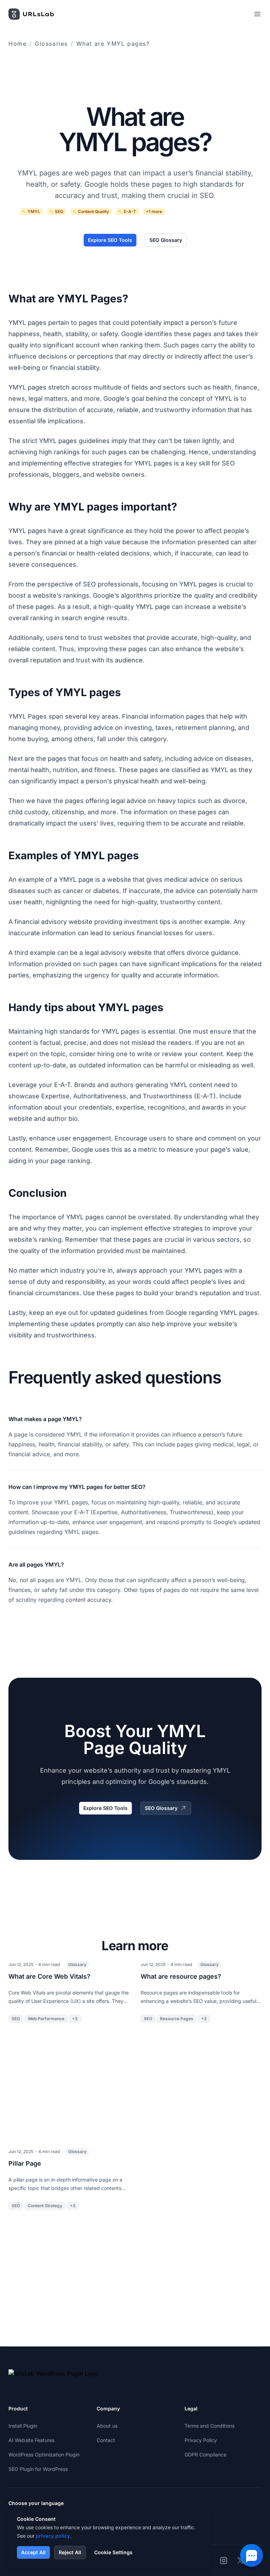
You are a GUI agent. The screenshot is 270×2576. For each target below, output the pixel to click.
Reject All (70, 2552)
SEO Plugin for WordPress (38, 2469)
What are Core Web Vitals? (49, 1976)
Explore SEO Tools (110, 240)
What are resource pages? (181, 1976)
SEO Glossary (166, 240)
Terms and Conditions (210, 2426)
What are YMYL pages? (113, 44)
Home (17, 44)
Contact (106, 2440)
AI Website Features (31, 2440)
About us (107, 2426)
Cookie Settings (113, 2552)
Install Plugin (23, 2426)
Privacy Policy (201, 2440)
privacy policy (53, 2536)
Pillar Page (25, 2163)
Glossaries (51, 44)
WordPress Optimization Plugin (44, 2455)
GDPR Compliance (205, 2455)
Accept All (33, 2552)
